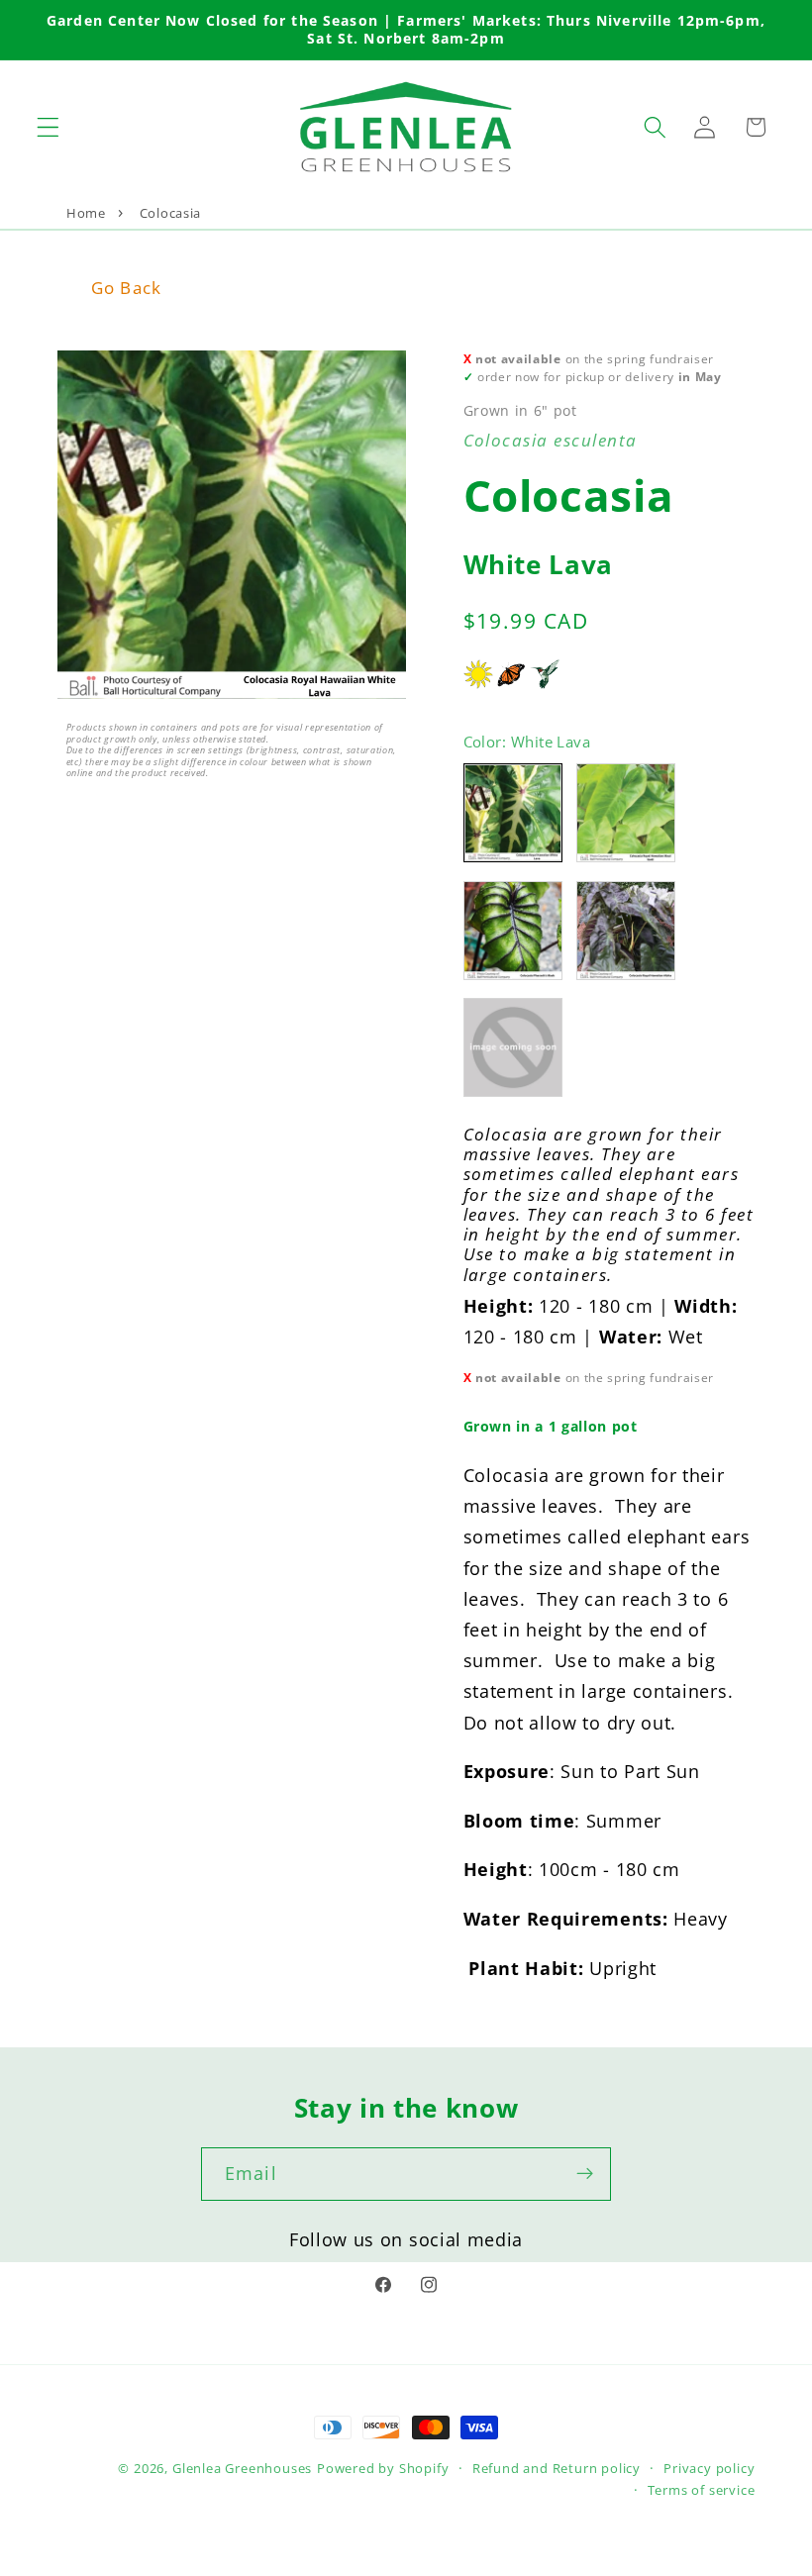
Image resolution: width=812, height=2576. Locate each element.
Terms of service (702, 2490)
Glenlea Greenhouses (242, 2468)
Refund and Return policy (557, 2468)
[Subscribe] (585, 2174)
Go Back (126, 288)
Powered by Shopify (383, 2468)
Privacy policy (709, 2468)
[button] (48, 127)
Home (86, 213)
